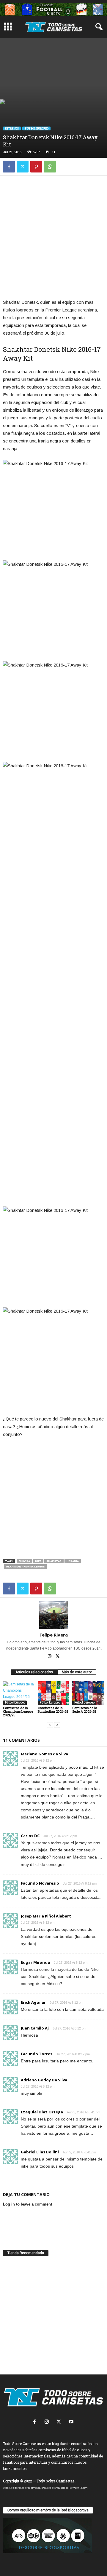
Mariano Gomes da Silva (44, 1754)
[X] (23, 167)
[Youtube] (72, 2422)
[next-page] (57, 1725)
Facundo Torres (37, 2054)
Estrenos (12, 128)
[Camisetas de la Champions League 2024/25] (19, 1693)
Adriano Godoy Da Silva (44, 2080)
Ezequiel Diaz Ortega (42, 2112)
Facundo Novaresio (40, 1883)
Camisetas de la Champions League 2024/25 (18, 1711)
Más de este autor (77, 1672)
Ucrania (73, 1561)
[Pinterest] (36, 167)
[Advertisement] (53, 67)
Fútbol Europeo (36, 128)
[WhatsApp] (50, 167)
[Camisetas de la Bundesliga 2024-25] (54, 1693)
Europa (24, 1561)
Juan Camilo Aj (35, 2028)
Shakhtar (54, 1561)
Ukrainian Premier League (25, 1566)
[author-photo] (53, 1615)
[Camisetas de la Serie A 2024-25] (88, 1693)
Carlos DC (30, 1836)
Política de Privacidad (55, 2488)
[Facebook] (9, 167)
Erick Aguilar (33, 2002)
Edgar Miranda (35, 1962)
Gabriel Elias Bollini (40, 2152)
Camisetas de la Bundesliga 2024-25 (53, 1710)
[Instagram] (50, 1657)
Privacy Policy (78, 2488)
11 (53, 152)
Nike (38, 1561)
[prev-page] (50, 1725)
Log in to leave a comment (27, 2204)
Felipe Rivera (54, 1635)
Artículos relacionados (34, 1672)
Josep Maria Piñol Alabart (46, 1916)
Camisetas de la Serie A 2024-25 (85, 1710)
